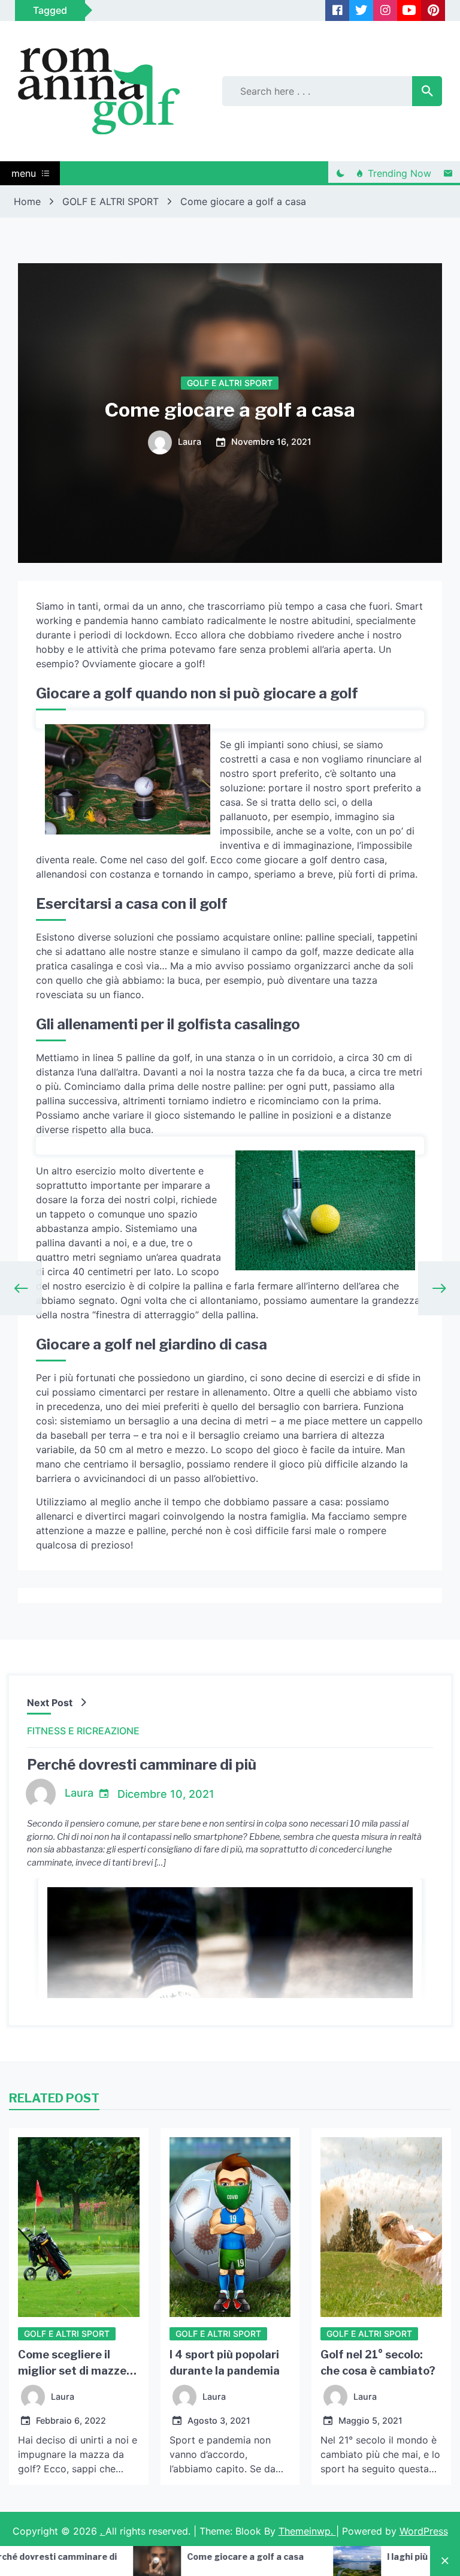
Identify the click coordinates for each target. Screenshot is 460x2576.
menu (24, 173)
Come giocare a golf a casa (109, 2557)
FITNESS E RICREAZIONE (83, 1731)
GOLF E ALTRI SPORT (230, 383)
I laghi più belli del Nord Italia (312, 2557)
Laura (190, 442)
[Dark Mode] (340, 173)
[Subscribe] (448, 173)
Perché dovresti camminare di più (142, 1765)
